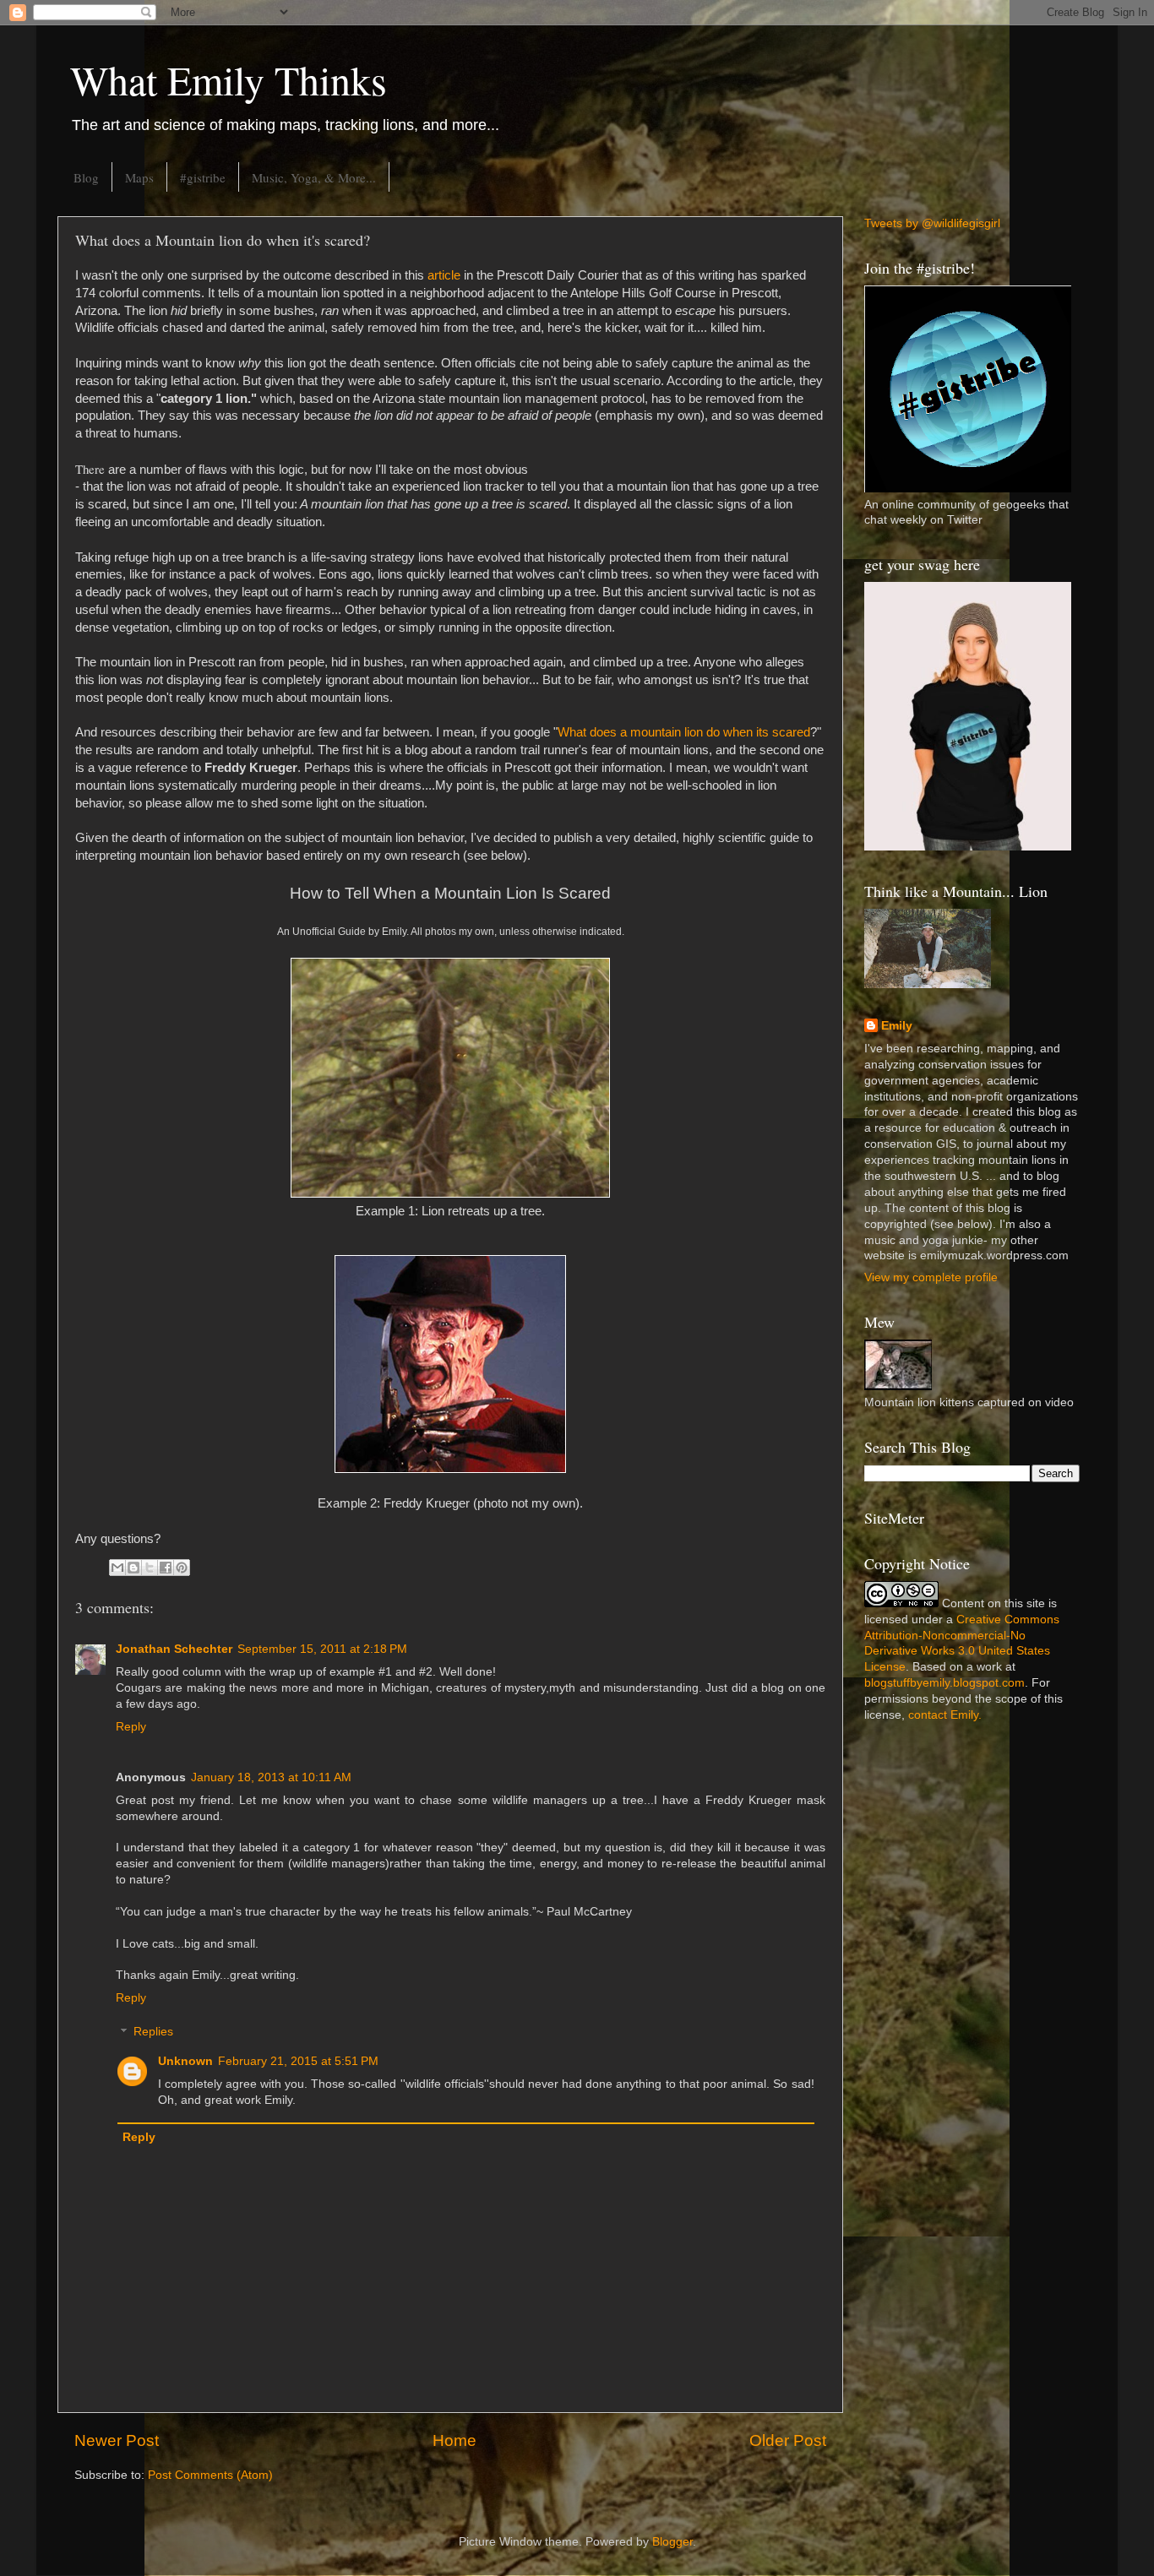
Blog (86, 177)
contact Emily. (945, 1715)
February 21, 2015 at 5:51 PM (298, 2061)
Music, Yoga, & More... (314, 177)
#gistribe (203, 177)
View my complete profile (931, 1277)
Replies (153, 2033)
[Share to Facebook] (166, 1568)
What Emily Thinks (229, 79)
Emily (897, 1026)
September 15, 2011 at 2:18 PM (322, 1649)
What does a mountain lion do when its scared (684, 732)
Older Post (788, 2440)
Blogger (672, 2542)
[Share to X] (150, 1568)
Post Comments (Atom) (210, 2475)
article (444, 275)
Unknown (185, 2061)
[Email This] (117, 1568)
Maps (139, 177)
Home (455, 2440)
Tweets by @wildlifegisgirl (932, 223)
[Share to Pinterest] (182, 1568)
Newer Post (117, 2440)
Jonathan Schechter (174, 1649)
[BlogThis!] (133, 1568)
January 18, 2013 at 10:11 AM (271, 1777)
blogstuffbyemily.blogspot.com (944, 1683)
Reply (131, 1727)
